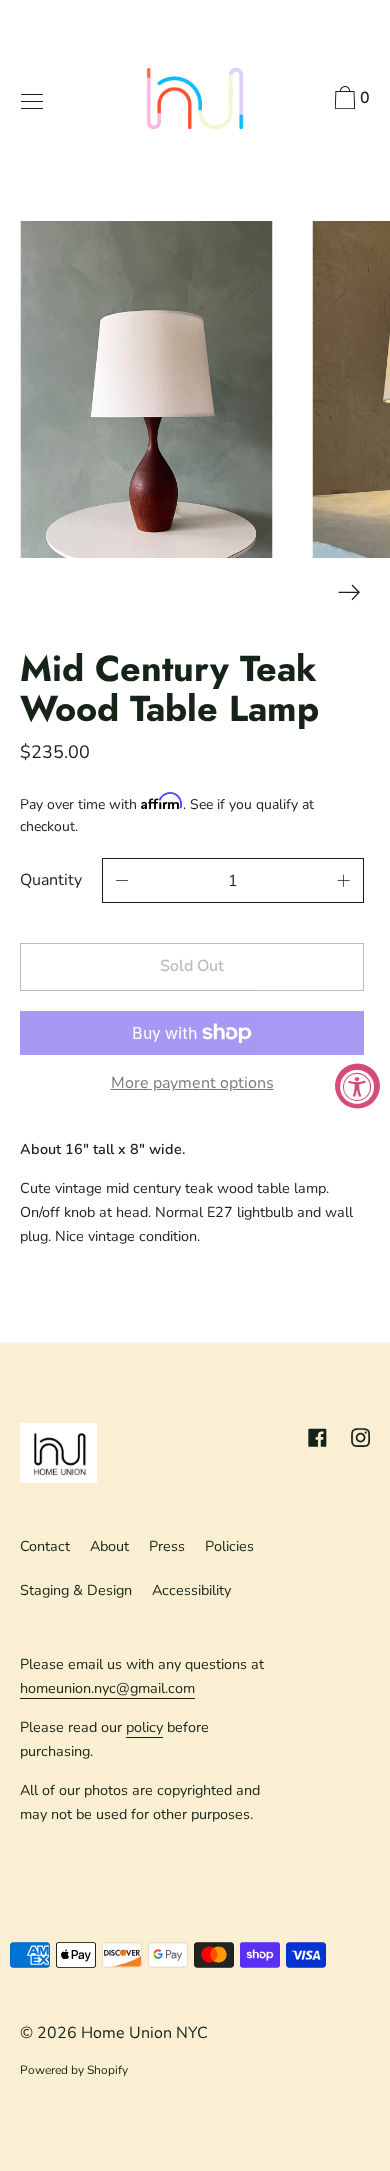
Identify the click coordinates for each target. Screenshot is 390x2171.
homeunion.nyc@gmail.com (107, 1688)
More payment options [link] (192, 1083)
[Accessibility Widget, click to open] (357, 1085)
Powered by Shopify (74, 2070)
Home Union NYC (144, 2033)
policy (144, 1727)
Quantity (51, 880)
